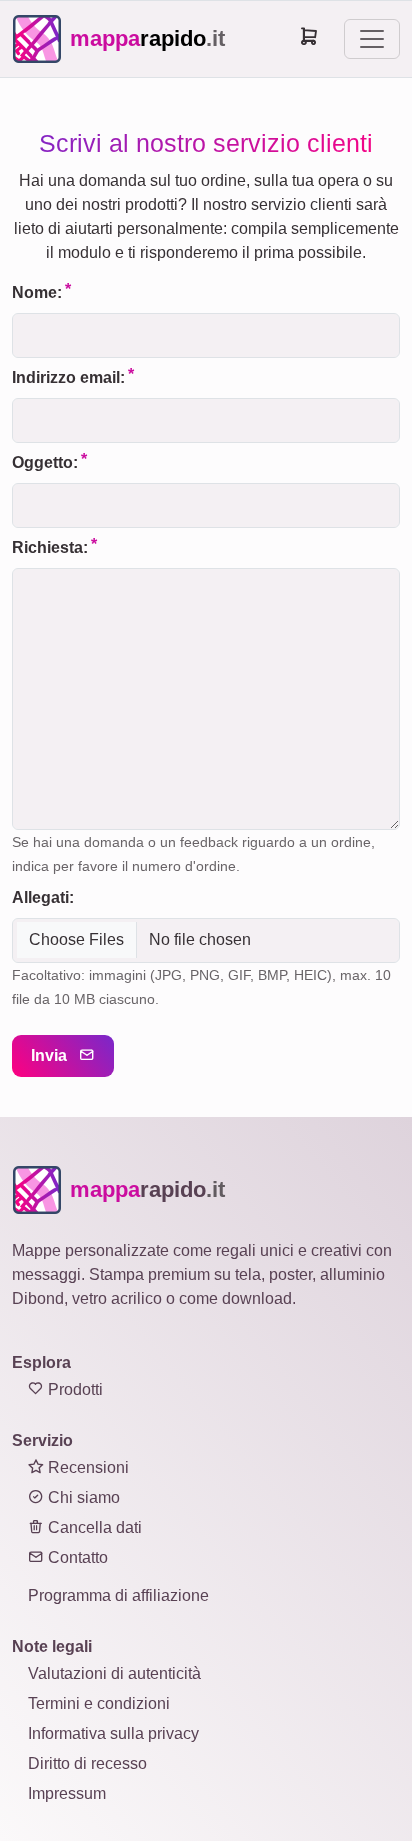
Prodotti (73, 1389)
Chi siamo (82, 1497)
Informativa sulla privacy (113, 1733)
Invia (51, 1055)
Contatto (76, 1557)
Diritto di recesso (87, 1763)
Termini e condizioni (99, 1703)
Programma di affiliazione (118, 1595)
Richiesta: (50, 547)
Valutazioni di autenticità (114, 1673)
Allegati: (43, 897)
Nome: (37, 292)
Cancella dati (93, 1527)
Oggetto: (45, 462)
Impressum (67, 1793)
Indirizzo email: (68, 377)
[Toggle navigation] (372, 39)
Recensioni (86, 1467)
